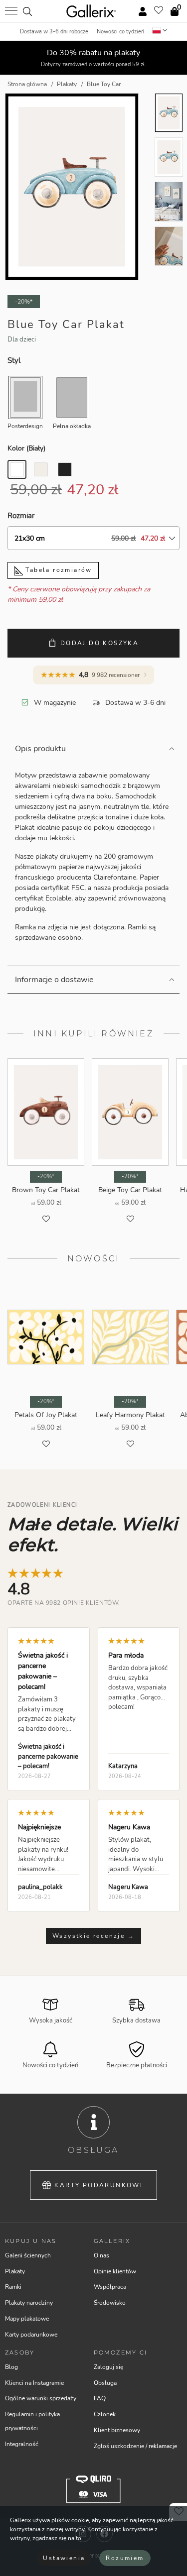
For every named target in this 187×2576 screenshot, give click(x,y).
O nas (101, 2255)
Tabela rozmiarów (58, 570)
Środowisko (110, 2303)
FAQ (100, 2398)
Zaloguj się (108, 2367)
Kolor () (26, 448)
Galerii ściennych (28, 2255)
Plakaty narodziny (29, 2303)
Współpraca (110, 2287)
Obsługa (105, 2383)
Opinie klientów (115, 2271)
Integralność (22, 2444)
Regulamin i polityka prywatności (32, 2421)
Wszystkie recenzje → (93, 1936)
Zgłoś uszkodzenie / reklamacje (135, 2446)
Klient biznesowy (117, 2430)
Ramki (13, 2287)
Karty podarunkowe (99, 2185)
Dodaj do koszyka (99, 643)
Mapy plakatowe (27, 2319)
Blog (11, 2367)
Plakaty (15, 2271)
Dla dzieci (22, 339)
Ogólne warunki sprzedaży (41, 2398)
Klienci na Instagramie (34, 2383)
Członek (105, 2414)
